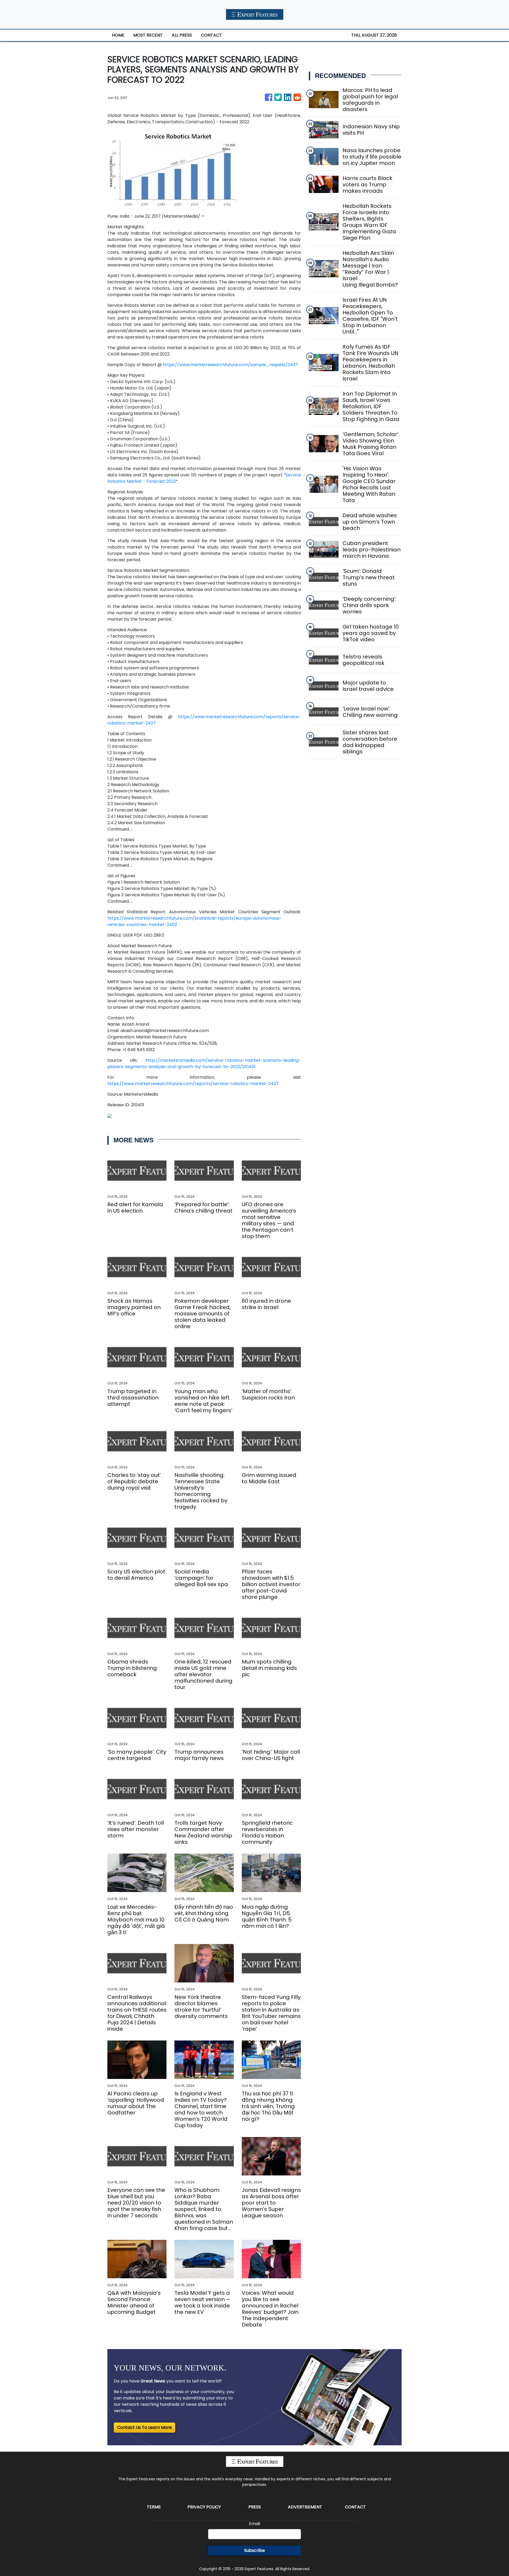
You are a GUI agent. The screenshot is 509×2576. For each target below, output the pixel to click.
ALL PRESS (182, 35)
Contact (355, 2507)
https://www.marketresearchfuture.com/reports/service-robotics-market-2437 (193, 1084)
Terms (154, 2507)
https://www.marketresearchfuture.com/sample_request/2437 (230, 365)
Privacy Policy (204, 2507)
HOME (118, 35)
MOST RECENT (148, 35)
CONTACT (211, 35)
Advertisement (305, 2507)
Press (255, 2507)
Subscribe (254, 2550)
